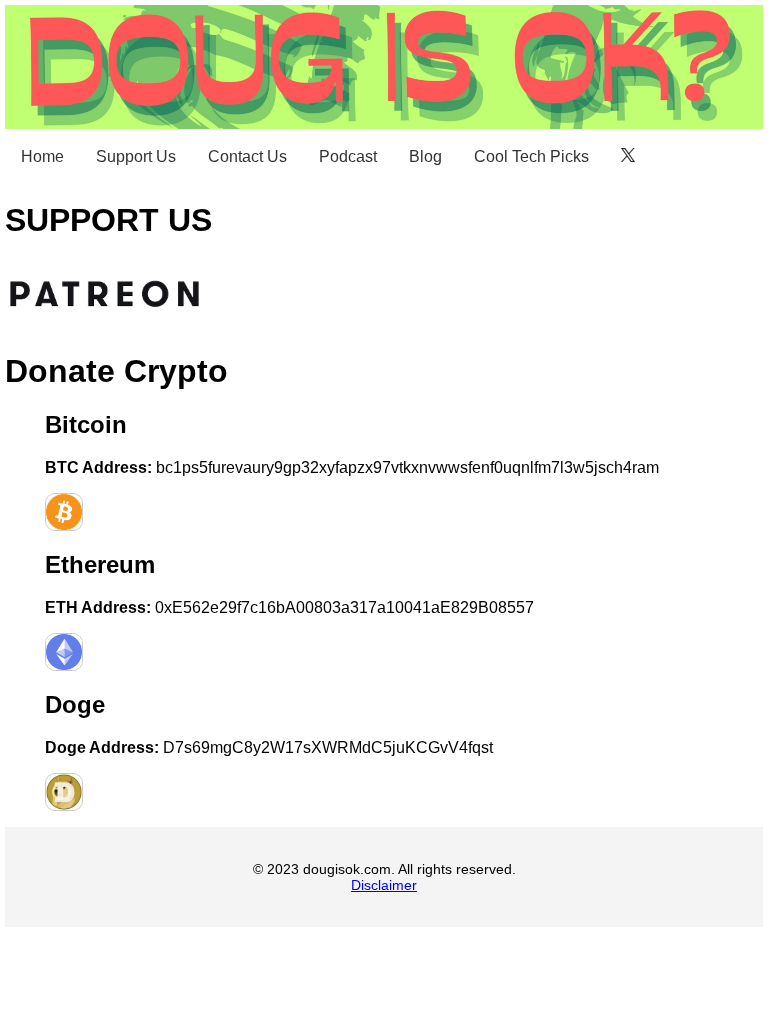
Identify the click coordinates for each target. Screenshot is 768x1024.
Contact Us (247, 156)
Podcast (348, 156)
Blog (425, 156)
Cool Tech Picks (531, 156)
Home (42, 156)
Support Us (136, 156)
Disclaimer (384, 885)
